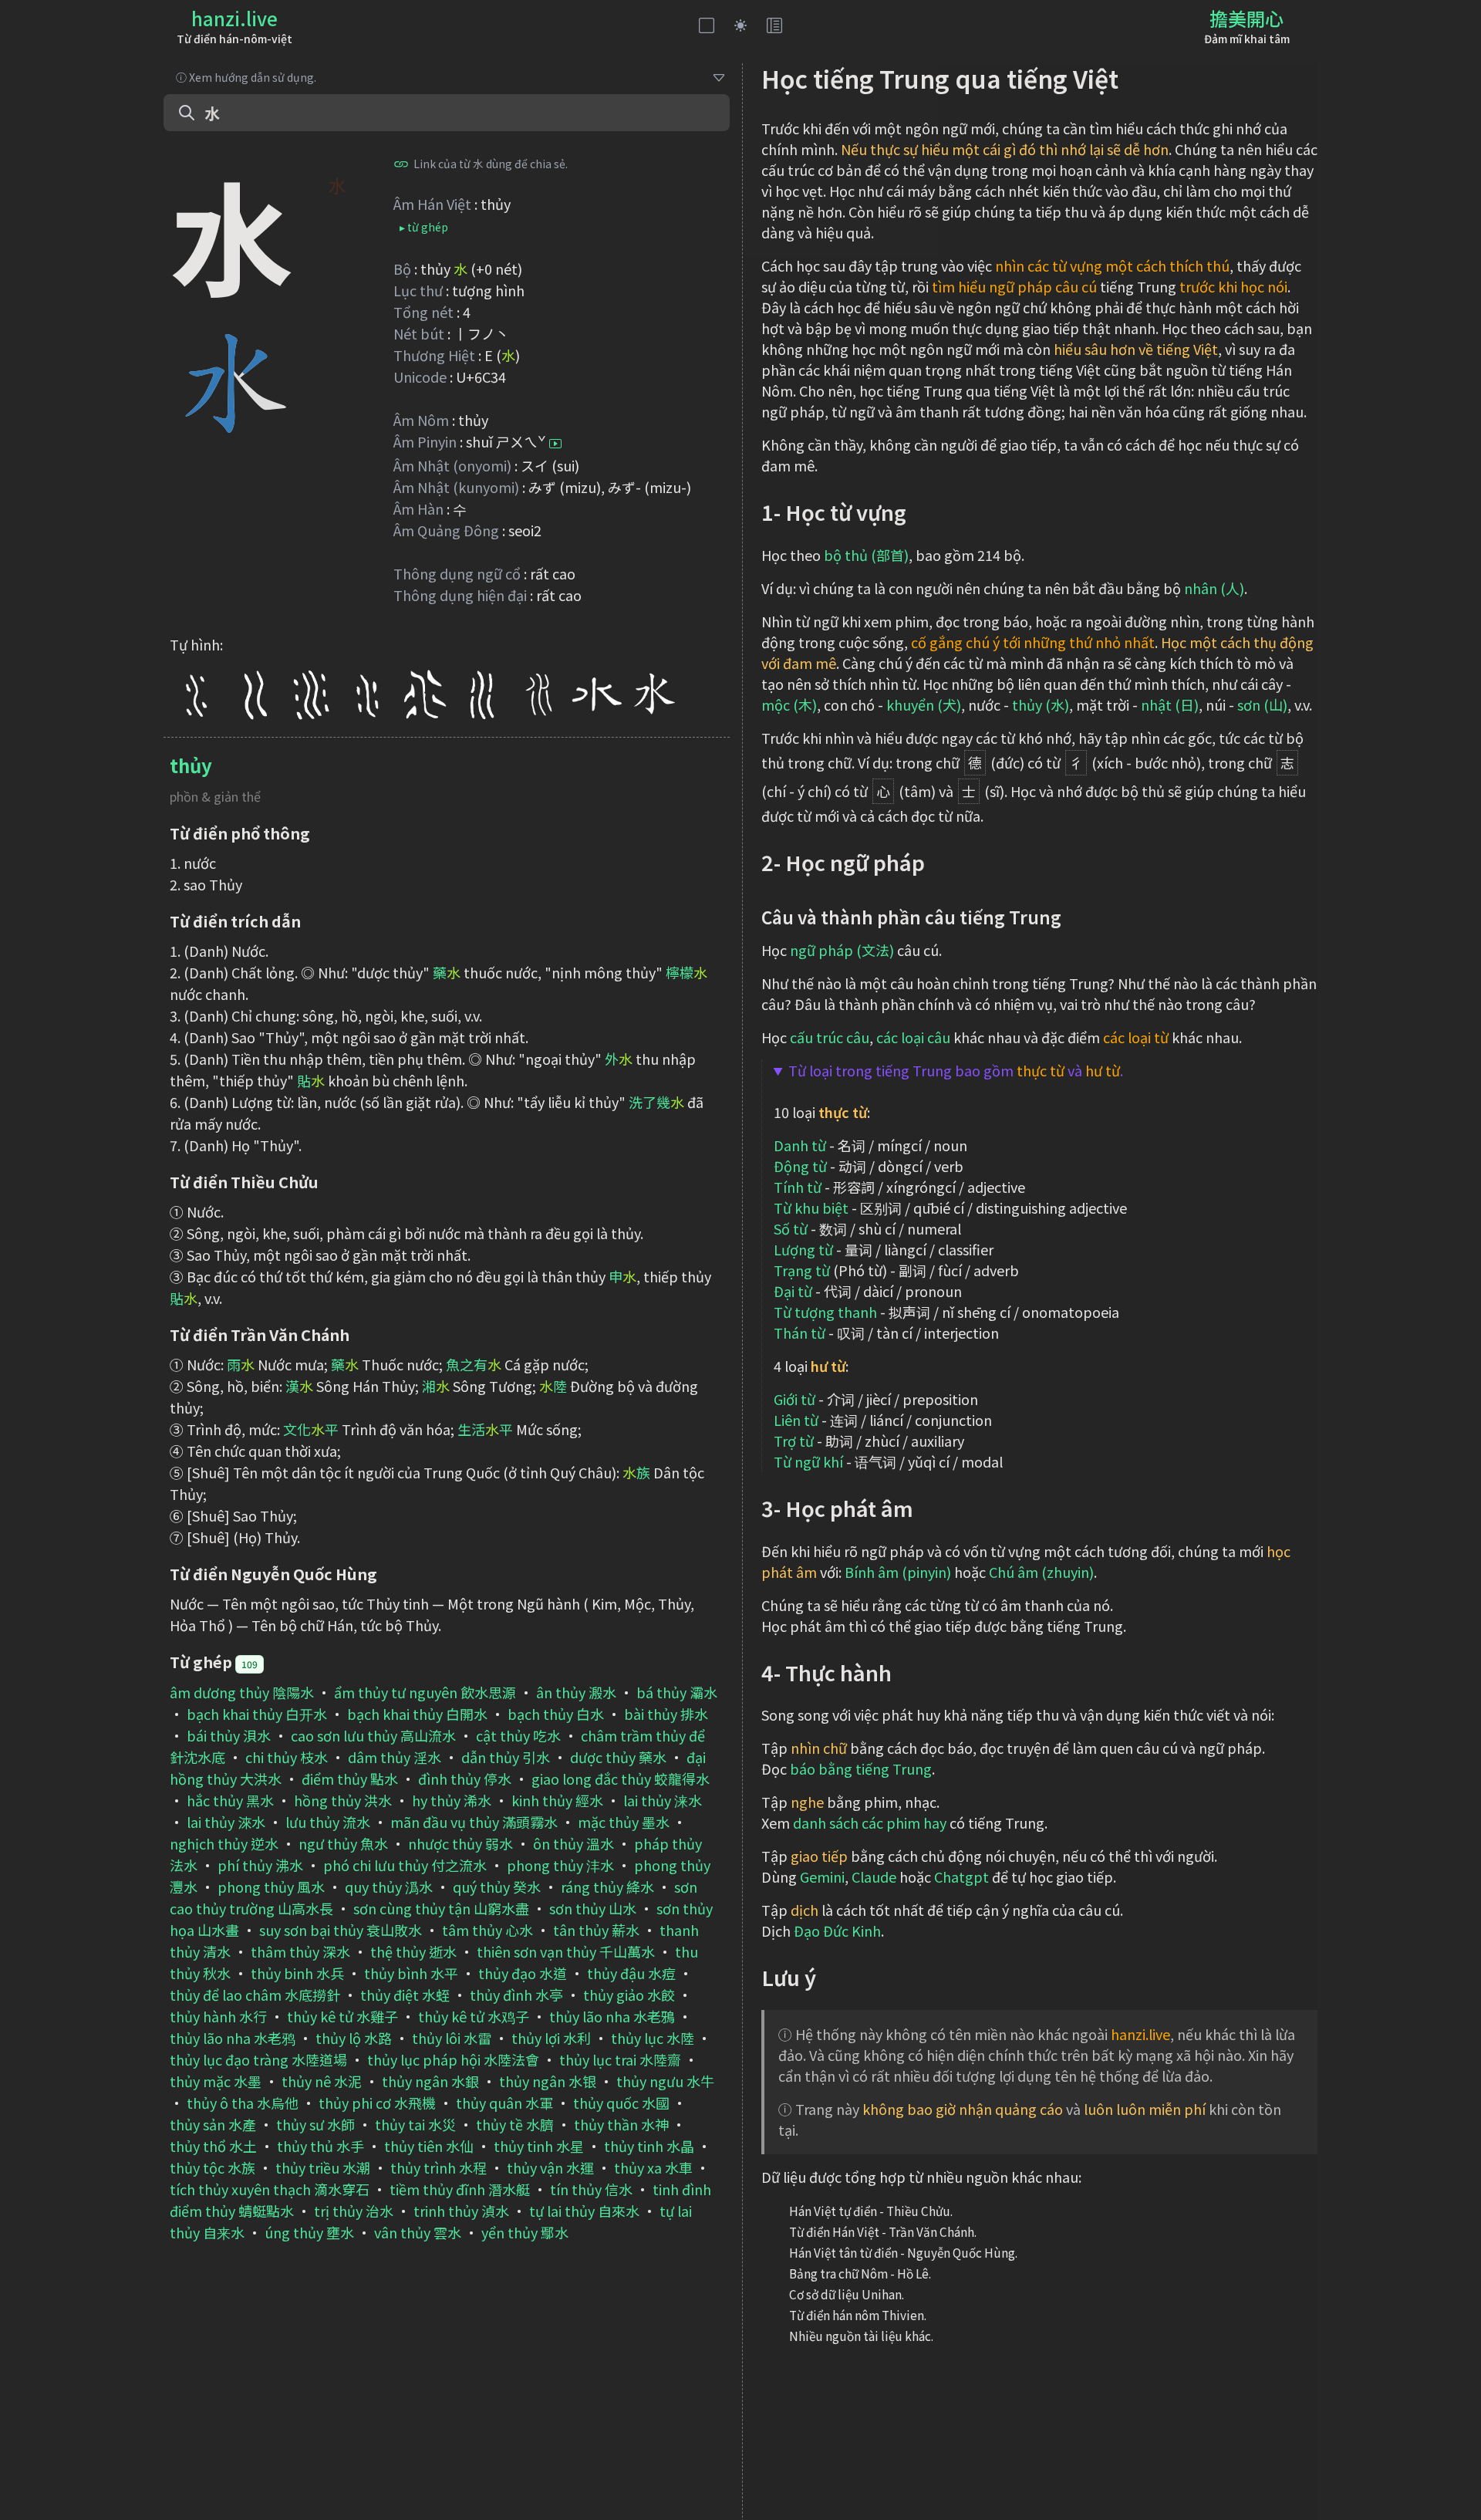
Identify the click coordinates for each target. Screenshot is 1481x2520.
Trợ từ (794, 1441)
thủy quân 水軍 (504, 2103)
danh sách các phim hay (870, 1822)
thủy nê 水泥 (322, 2081)
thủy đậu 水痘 (631, 1973)
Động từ (800, 1166)
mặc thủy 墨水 (624, 1822)
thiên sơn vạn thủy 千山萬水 (566, 1951)
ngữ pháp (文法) (842, 950)
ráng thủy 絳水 (607, 1887)
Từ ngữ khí (808, 1461)
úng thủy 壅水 (309, 2232)
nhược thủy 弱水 (460, 1843)
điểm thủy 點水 (350, 1779)
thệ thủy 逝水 (413, 1951)
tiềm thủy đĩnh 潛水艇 (460, 2189)
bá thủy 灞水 (677, 1692)
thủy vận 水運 (550, 2167)
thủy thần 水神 (621, 2124)
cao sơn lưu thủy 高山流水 (373, 1735)
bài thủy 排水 (666, 1714)
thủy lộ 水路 (354, 2038)
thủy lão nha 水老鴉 (612, 2016)
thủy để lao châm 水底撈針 (255, 1995)
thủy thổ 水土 (213, 2146)
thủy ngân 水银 (548, 2081)
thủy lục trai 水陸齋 (620, 2059)
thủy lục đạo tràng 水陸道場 (258, 2059)
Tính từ (798, 1187)
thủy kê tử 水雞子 (342, 2016)
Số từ (791, 1228)
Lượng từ (803, 1249)
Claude (874, 1876)
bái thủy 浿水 (229, 1735)
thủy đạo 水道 (523, 1973)
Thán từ (800, 1333)
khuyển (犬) (924, 704)
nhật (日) (1170, 704)
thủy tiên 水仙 (429, 2146)
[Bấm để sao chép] (401, 164)
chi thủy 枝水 (287, 1757)
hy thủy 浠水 (452, 1800)
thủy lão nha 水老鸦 (233, 2038)
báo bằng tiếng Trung (861, 1768)
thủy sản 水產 (213, 2124)
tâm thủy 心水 (487, 1930)
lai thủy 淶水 (226, 1822)
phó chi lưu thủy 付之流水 (405, 1865)
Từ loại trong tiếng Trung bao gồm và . (956, 1070)
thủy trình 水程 (439, 2167)
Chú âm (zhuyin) (1041, 1572)
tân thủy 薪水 (596, 1930)
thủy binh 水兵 (297, 1973)
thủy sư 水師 (315, 2124)
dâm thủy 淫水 (395, 1757)
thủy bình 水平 (411, 1973)
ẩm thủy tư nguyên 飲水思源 (425, 1692)
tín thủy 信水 (591, 2189)
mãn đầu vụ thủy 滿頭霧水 (474, 1822)
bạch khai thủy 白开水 (257, 1714)
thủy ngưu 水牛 (665, 2081)
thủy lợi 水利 (551, 2038)
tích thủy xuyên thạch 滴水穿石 (270, 2189)
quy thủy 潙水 (389, 1887)
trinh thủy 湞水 (461, 2211)
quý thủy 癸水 (497, 1887)
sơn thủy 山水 (593, 1908)
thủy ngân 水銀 (430, 2081)
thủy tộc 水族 (213, 2167)
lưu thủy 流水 (328, 1822)
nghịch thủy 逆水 (224, 1843)
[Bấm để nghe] (555, 444)
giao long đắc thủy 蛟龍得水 (621, 1779)
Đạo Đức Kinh (837, 1931)
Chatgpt (961, 1876)
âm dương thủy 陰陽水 (242, 1692)
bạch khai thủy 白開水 (417, 1714)
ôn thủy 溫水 (574, 1843)
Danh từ (800, 1145)
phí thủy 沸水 (260, 1865)
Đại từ (793, 1291)
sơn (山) (1262, 704)
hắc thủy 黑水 (230, 1800)
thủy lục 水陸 (653, 2038)
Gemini (822, 1876)
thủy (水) (1041, 704)
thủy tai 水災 (415, 2124)
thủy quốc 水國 (621, 2103)
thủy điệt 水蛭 (405, 1995)
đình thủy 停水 (465, 1779)
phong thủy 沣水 (560, 1865)
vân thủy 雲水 (418, 2232)
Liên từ (796, 1420)
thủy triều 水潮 (323, 2167)
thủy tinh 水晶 (649, 2146)
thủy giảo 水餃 (629, 1995)
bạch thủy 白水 (556, 1714)
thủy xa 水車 (653, 2167)
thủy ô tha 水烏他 (243, 2103)
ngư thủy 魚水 (343, 1843)
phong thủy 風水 (271, 1887)
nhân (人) (1214, 588)
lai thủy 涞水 (663, 1800)
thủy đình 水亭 (516, 1995)
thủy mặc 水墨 (216, 2081)
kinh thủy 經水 (557, 1800)
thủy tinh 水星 (539, 2146)
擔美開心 (1247, 18)
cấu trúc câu (830, 1037)
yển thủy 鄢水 (525, 2232)
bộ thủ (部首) (866, 555)
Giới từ (794, 1399)
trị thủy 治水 (354, 2211)
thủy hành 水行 (218, 2016)
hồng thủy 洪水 (343, 1800)
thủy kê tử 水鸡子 (474, 2016)
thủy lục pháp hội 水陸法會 (453, 2059)
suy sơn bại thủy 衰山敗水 (341, 1930)
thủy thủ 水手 (320, 2146)
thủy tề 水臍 (515, 2124)
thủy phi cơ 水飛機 (377, 2103)
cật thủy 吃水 (518, 1735)
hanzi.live (234, 18)
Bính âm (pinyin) (898, 1572)
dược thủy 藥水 (618, 1757)
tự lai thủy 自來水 (584, 2211)
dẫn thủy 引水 (506, 1757)
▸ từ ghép (424, 227)
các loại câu (913, 1037)
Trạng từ (802, 1270)
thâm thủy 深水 (300, 1951)
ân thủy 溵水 (576, 1692)
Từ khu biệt (811, 1208)
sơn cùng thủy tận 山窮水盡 (441, 1908)
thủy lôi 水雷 (452, 2038)
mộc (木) (789, 704)
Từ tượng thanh (825, 1312)
